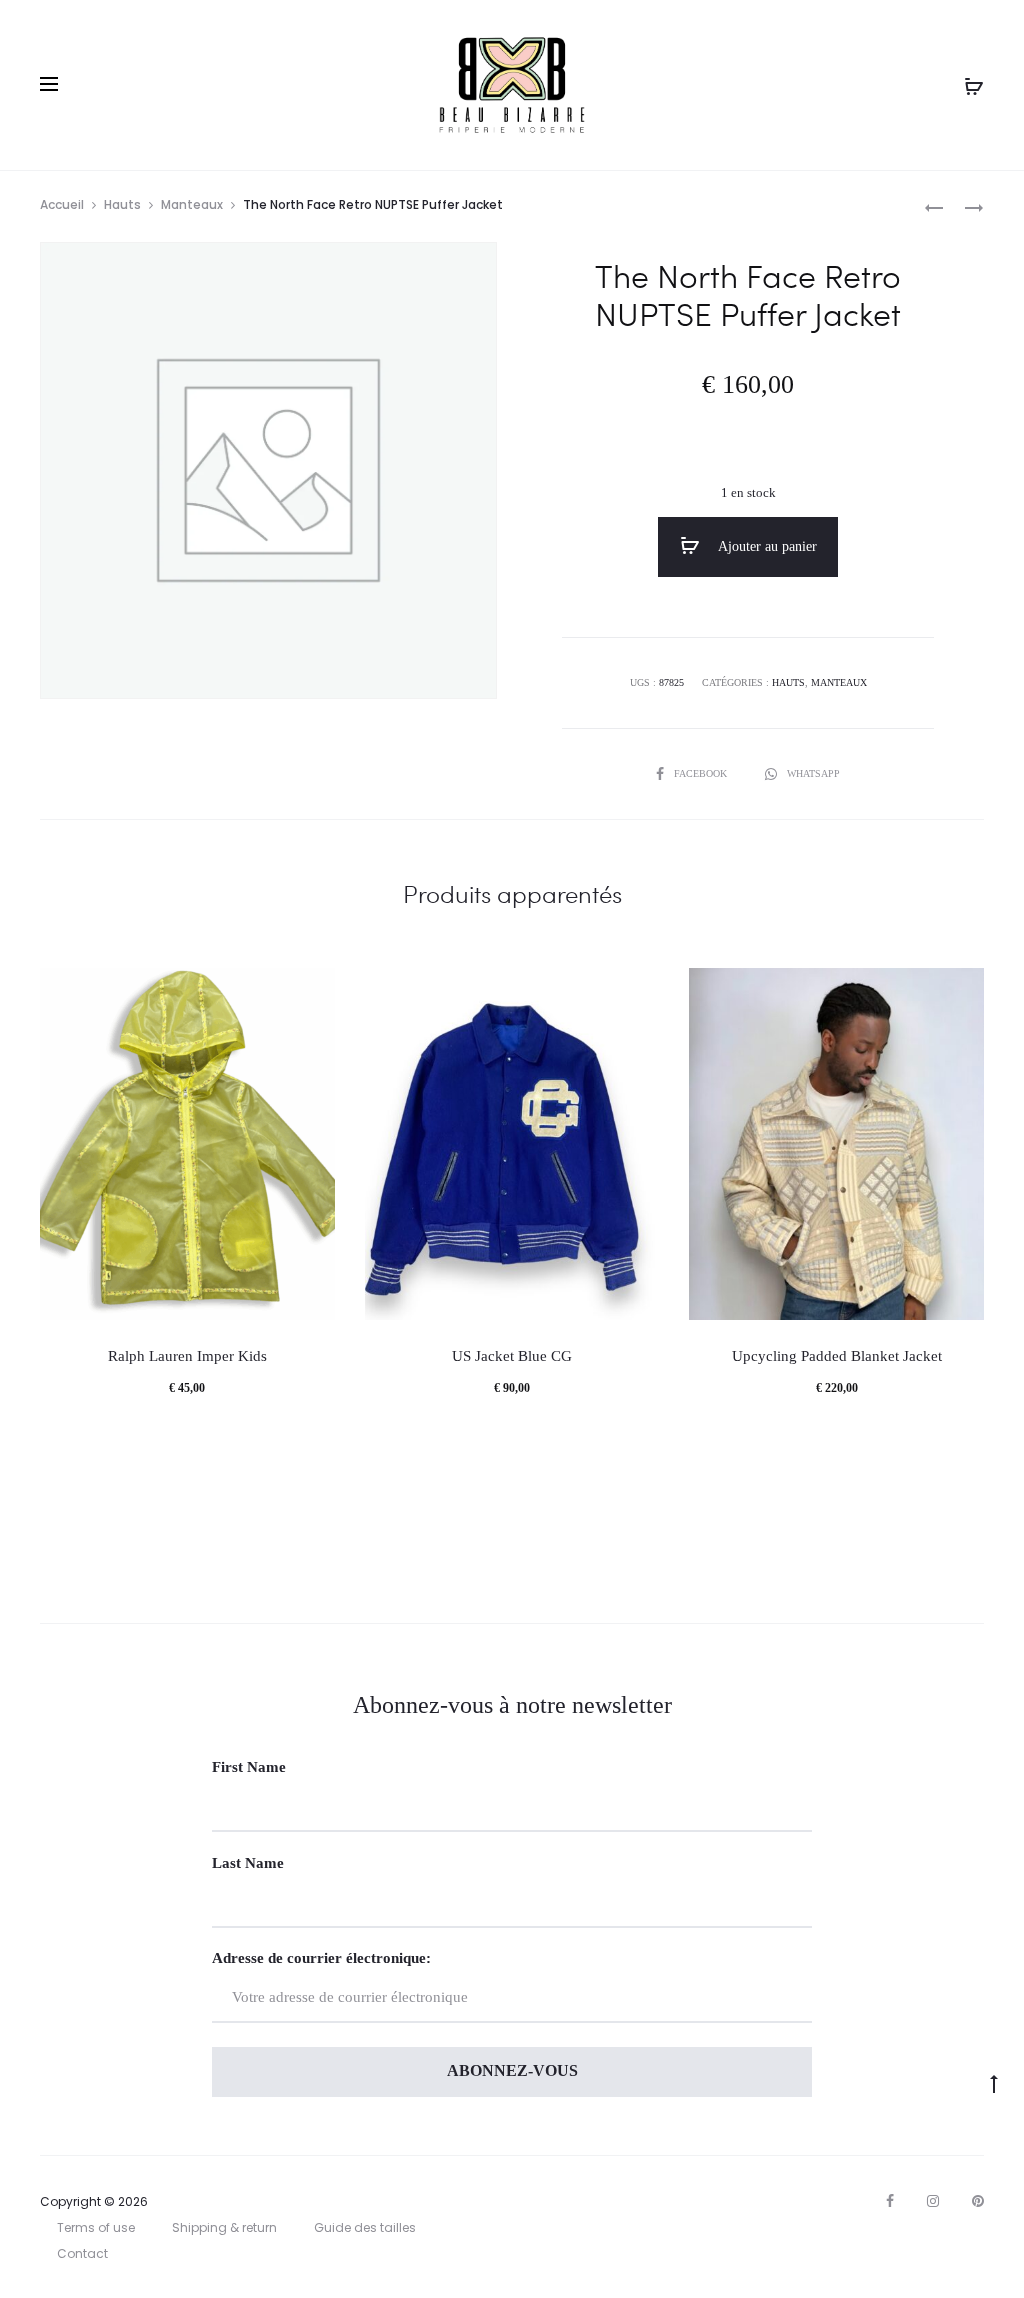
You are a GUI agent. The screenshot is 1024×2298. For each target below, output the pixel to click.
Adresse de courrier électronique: (321, 1958)
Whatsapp (813, 773)
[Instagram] (933, 2201)
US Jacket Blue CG (512, 1356)
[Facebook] (890, 2201)
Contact (82, 2253)
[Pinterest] (978, 2201)
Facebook (702, 773)
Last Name (248, 1863)
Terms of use (96, 2227)
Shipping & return (224, 2227)
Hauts (122, 204)
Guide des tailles (365, 2227)
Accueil (62, 204)
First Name (249, 1767)
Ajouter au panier (766, 546)
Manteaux (192, 204)
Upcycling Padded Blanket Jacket (837, 1356)
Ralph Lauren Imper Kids (187, 1356)
